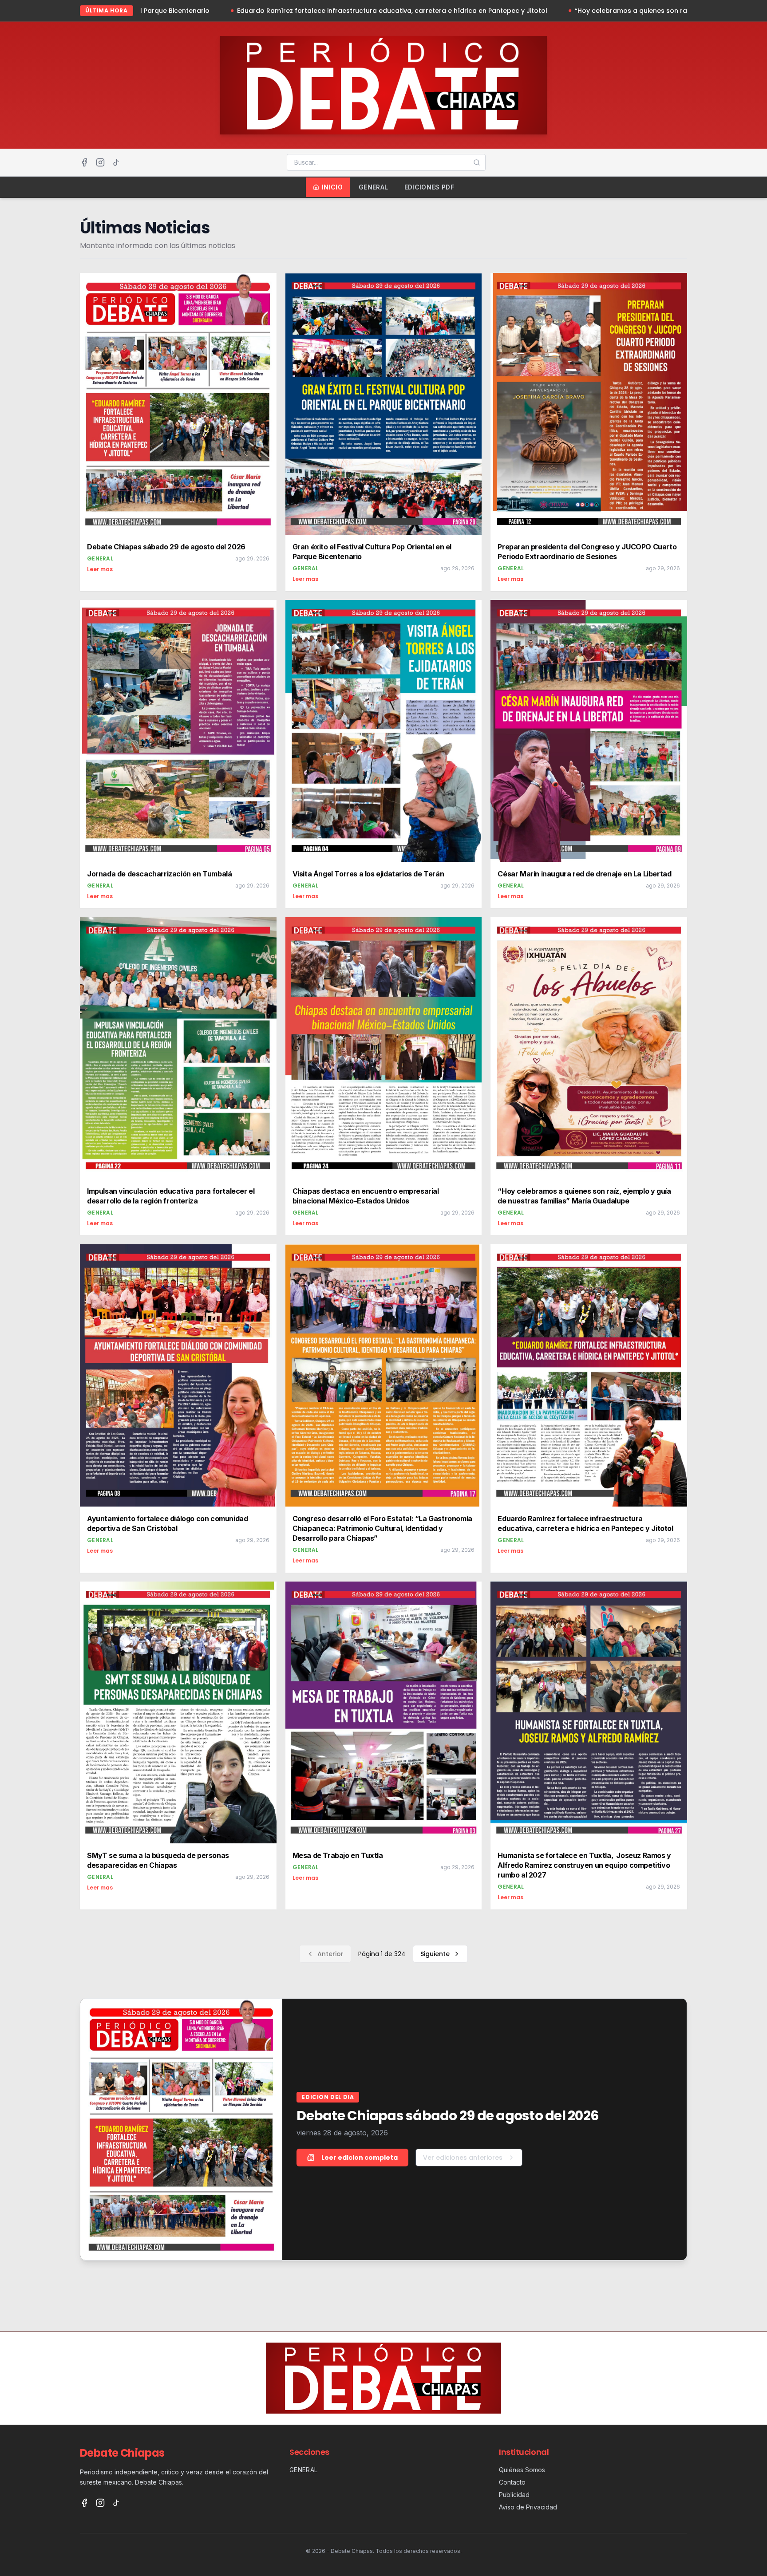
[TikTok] (116, 162)
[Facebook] (84, 162)
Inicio (332, 187)
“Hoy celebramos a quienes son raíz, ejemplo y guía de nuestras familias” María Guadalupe (468, 11)
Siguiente (435, 1954)
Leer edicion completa (360, 2158)
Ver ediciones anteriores (463, 2158)
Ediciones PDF (429, 187)
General (373, 187)
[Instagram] (100, 162)
